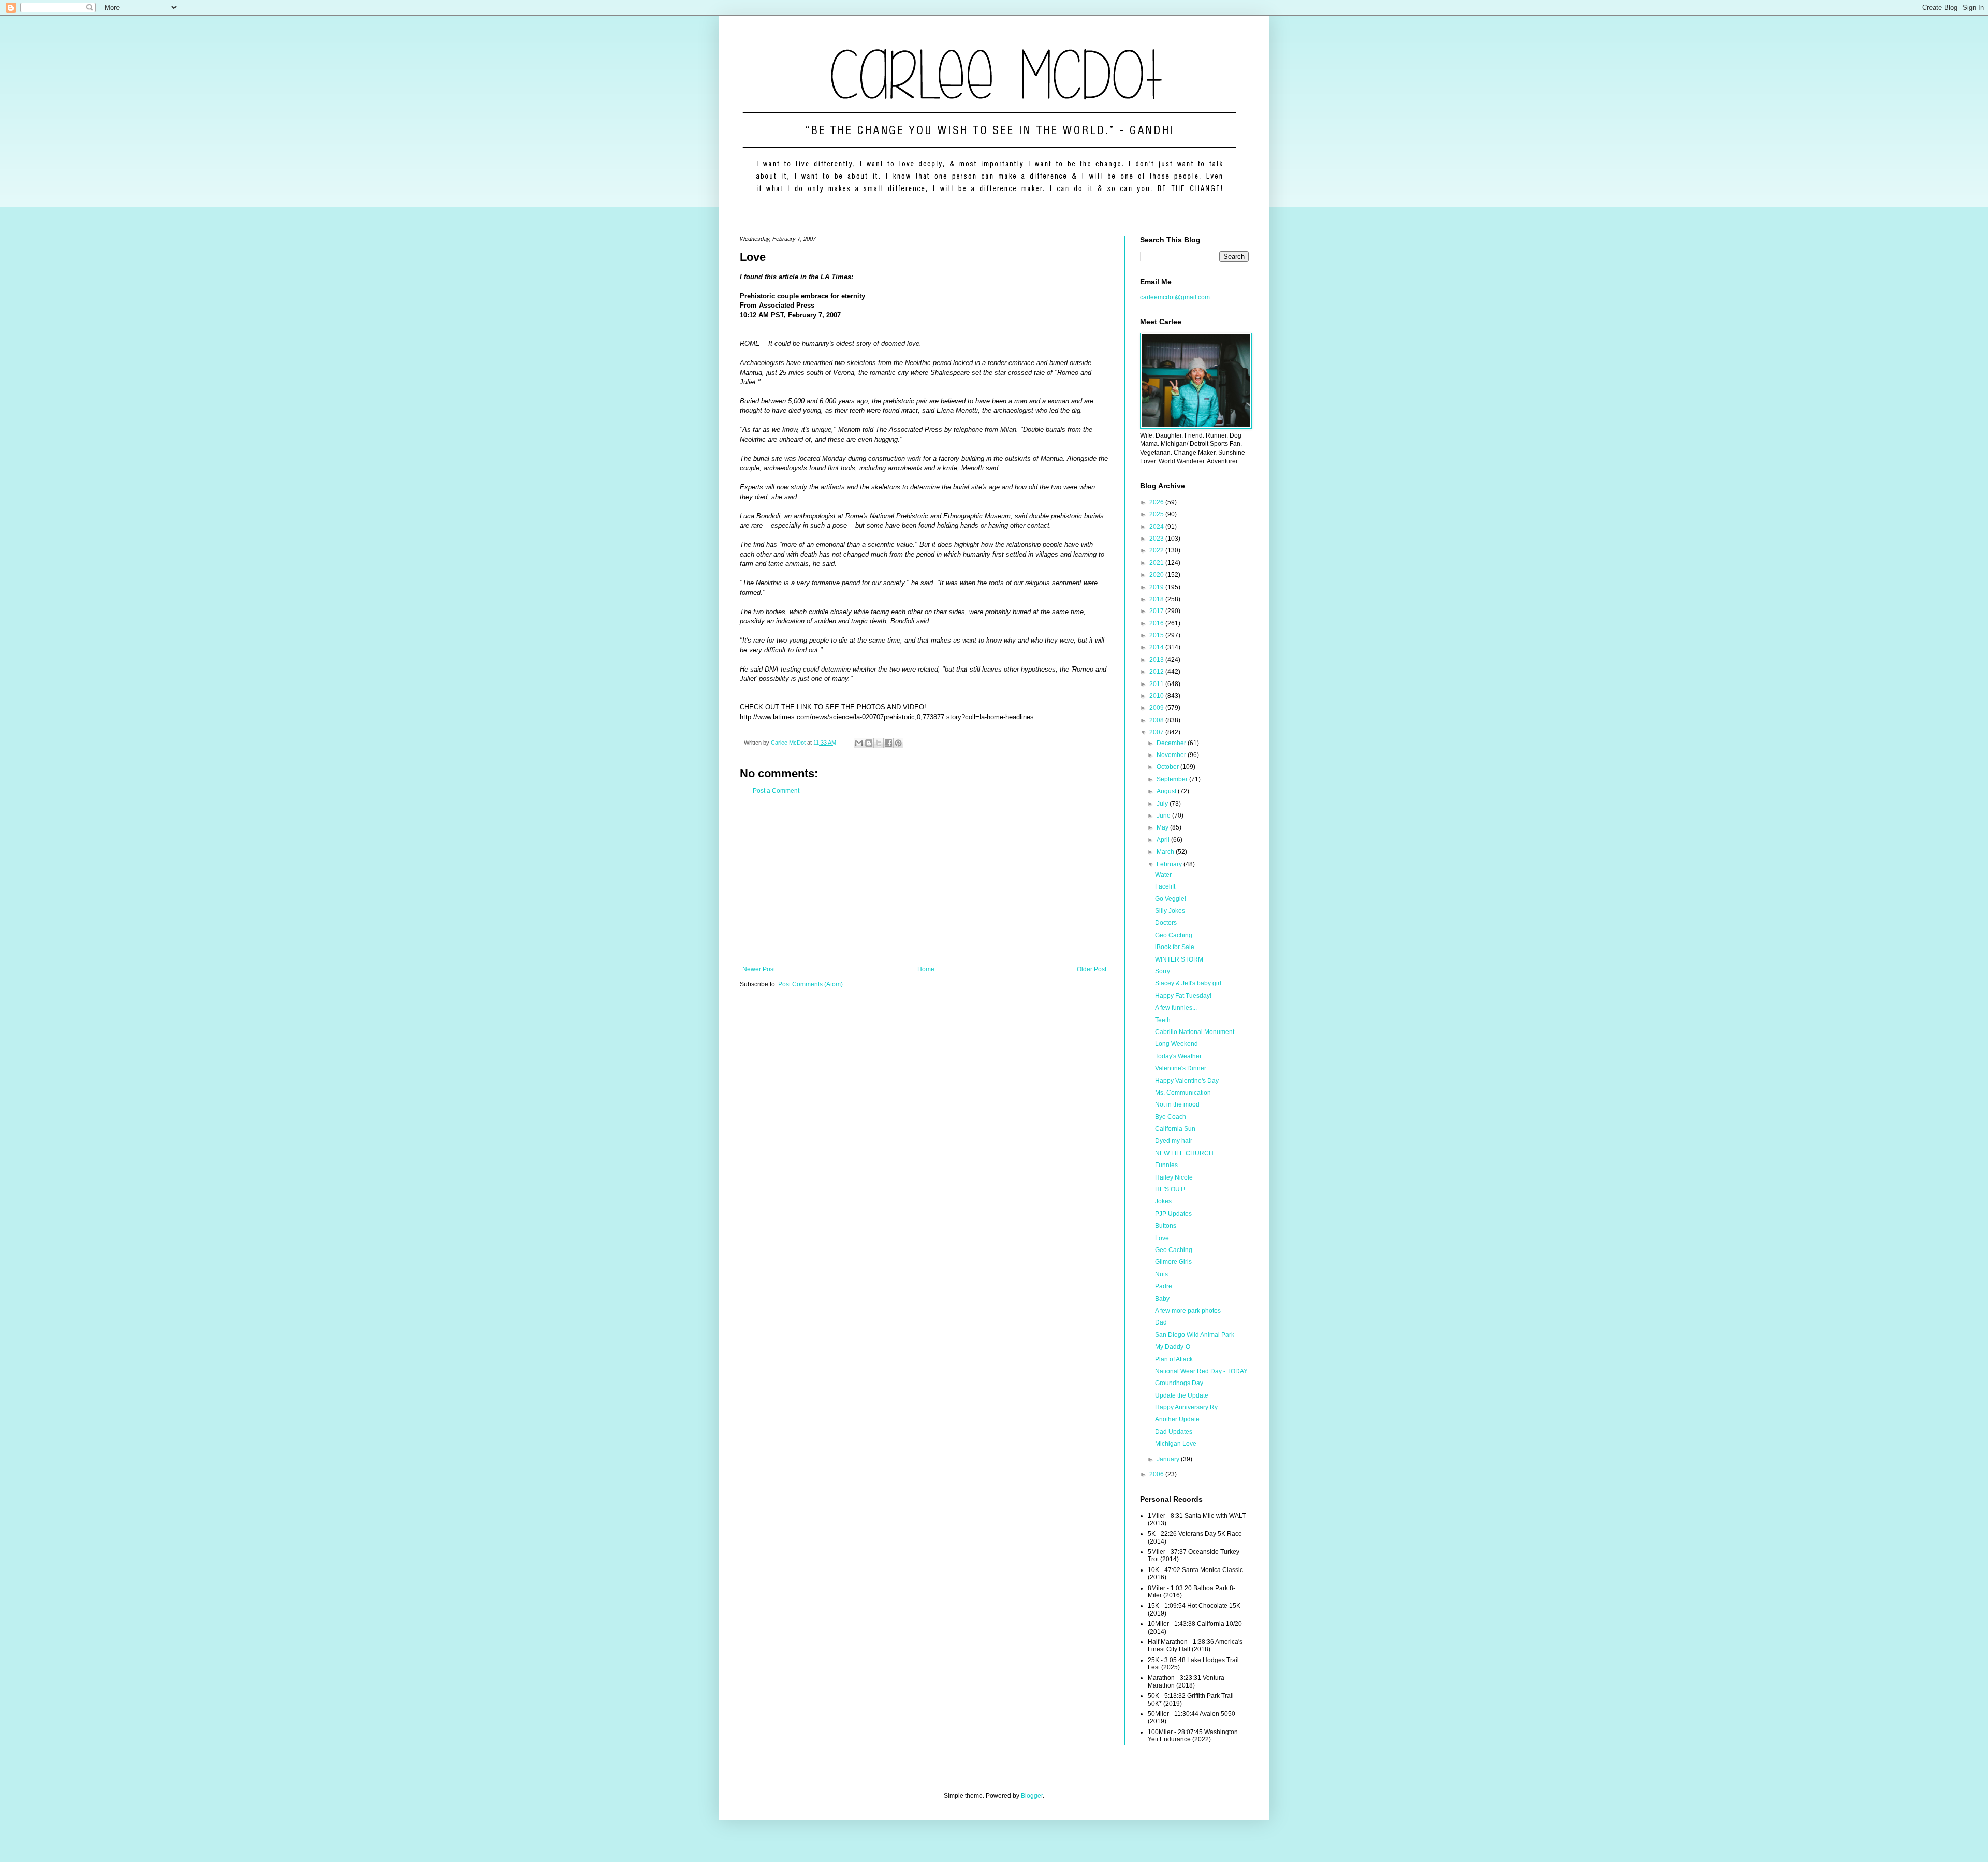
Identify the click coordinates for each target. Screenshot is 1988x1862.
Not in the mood (1177, 1104)
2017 (1157, 611)
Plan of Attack (1174, 1359)
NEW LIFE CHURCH (1184, 1153)
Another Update (1177, 1419)
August (1167, 791)
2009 (1157, 708)
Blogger (1032, 1796)
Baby (1162, 1299)
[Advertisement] (924, 880)
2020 (1157, 575)
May (1163, 827)
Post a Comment (776, 791)
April (1164, 840)
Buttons (1166, 1226)
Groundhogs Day (1179, 1383)
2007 (1157, 732)
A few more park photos (1188, 1311)
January (1169, 1459)
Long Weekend (1176, 1044)
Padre (1164, 1286)
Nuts (1161, 1274)
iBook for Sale (1175, 947)
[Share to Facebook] (888, 743)
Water (1163, 875)
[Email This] (859, 743)
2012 (1157, 672)
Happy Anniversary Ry (1186, 1407)
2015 (1157, 635)
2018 (1157, 599)
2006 (1157, 1474)
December (1172, 743)
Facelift (1165, 886)
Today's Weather (1178, 1056)
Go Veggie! (1171, 899)
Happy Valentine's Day (1187, 1081)
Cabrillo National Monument (1195, 1032)
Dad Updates (1174, 1432)
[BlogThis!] (869, 743)
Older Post (1092, 969)
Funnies (1166, 1165)
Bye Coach (1171, 1117)
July (1163, 804)
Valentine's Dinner (1181, 1068)
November (1172, 755)
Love (1162, 1238)
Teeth (1163, 1020)
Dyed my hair (1174, 1141)
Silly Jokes (1170, 911)
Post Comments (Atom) (810, 984)
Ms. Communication (1183, 1093)
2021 (1157, 563)
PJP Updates (1173, 1214)
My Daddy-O (1173, 1347)
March (1166, 852)
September (1173, 779)
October (1168, 767)
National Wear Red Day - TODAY (1201, 1371)
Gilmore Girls (1173, 1262)
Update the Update (1182, 1395)
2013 (1157, 660)
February (1170, 864)
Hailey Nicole (1174, 1177)
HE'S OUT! (1170, 1189)
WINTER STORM (1179, 959)
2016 (1157, 623)
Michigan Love (1176, 1444)
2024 (1157, 527)
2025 (1157, 514)
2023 (1157, 539)
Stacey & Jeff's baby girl (1188, 983)
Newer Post (759, 969)
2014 (1157, 647)
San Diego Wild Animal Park (1195, 1335)
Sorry (1163, 971)
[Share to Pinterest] (898, 743)
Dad (1161, 1322)
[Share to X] (879, 743)
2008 (1157, 720)
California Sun (1175, 1129)
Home (926, 969)
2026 (1157, 502)
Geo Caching (1174, 935)
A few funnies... (1176, 1008)
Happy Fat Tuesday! (1183, 996)
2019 (1157, 587)
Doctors (1166, 923)
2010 (1157, 696)
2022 (1157, 550)
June (1164, 816)
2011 (1157, 684)
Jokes (1163, 1201)
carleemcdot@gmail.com (1175, 297)
